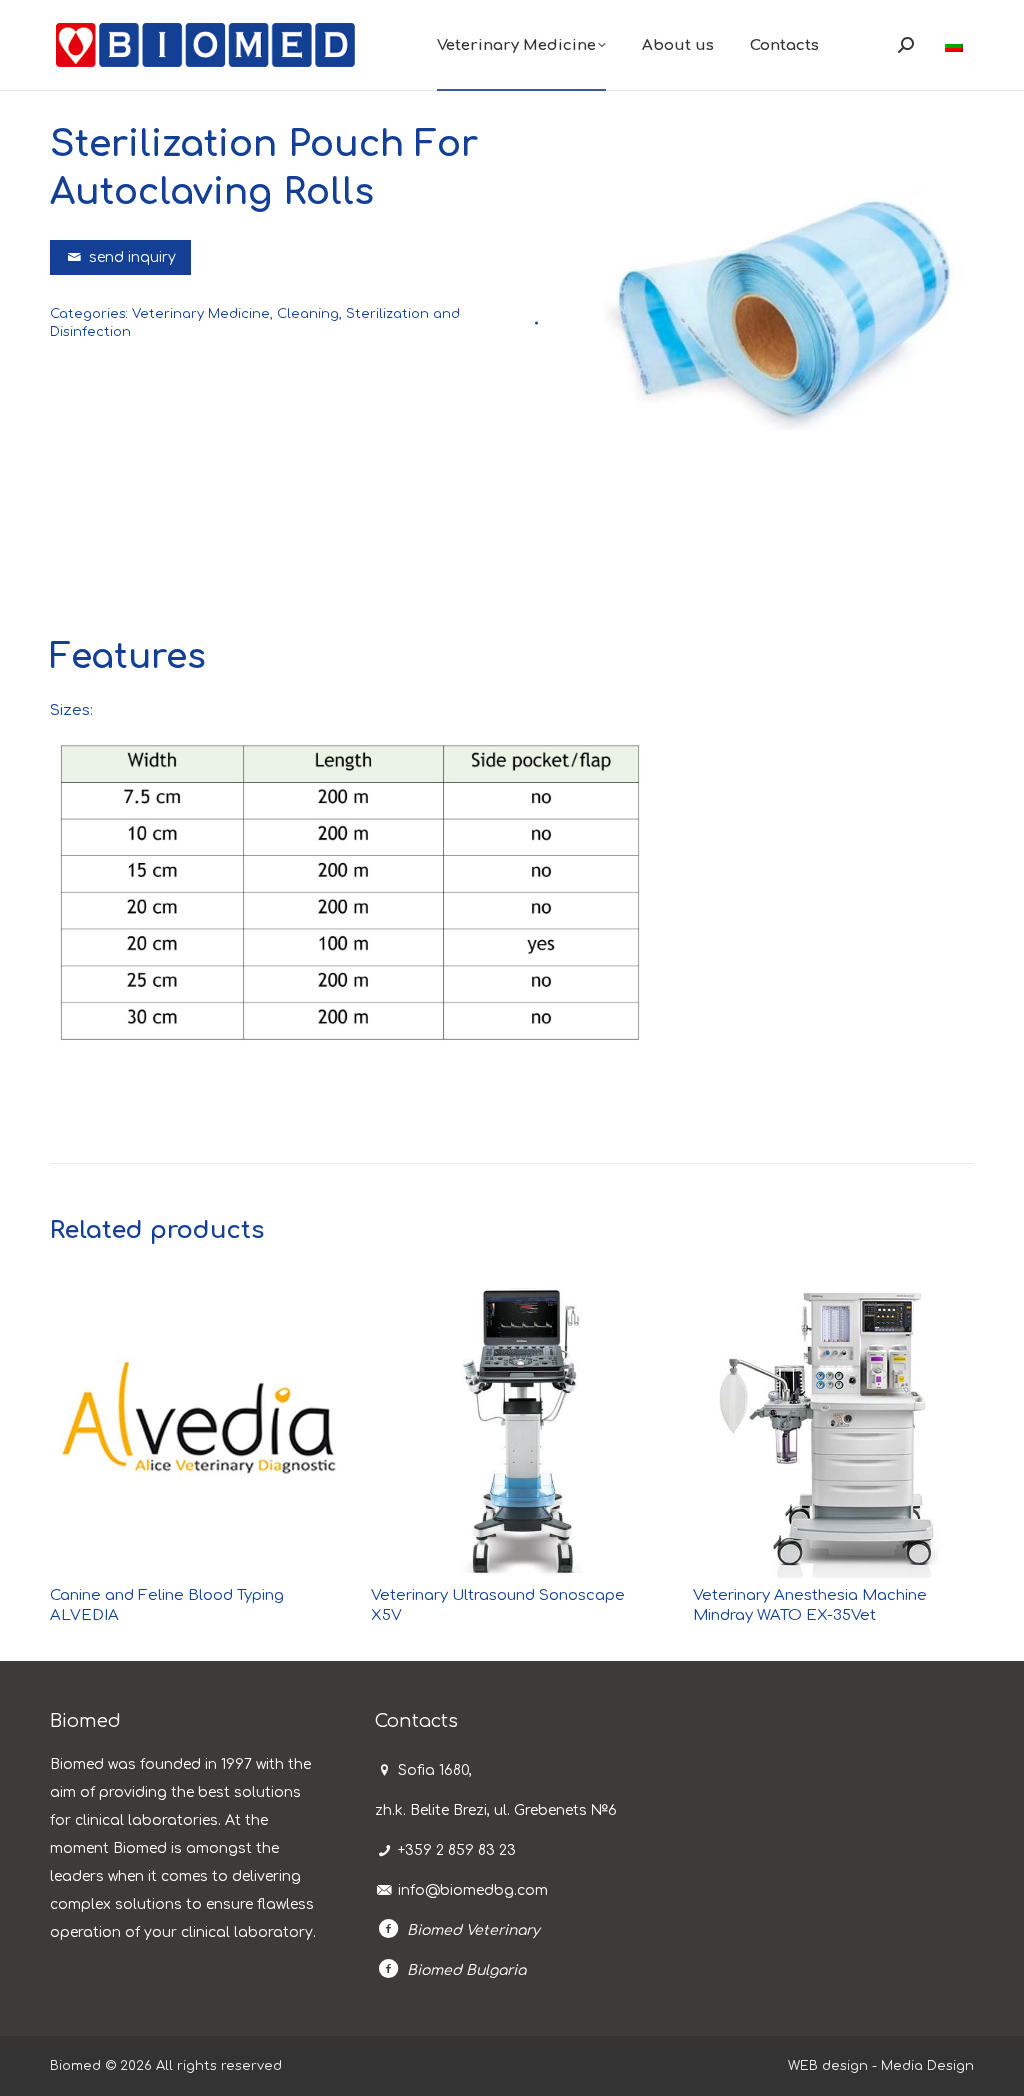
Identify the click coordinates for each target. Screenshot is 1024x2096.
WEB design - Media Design (881, 2066)
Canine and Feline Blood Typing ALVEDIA (167, 1605)
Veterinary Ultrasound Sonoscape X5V (498, 1605)
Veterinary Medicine (201, 314)
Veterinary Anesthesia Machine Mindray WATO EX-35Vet (810, 1605)
